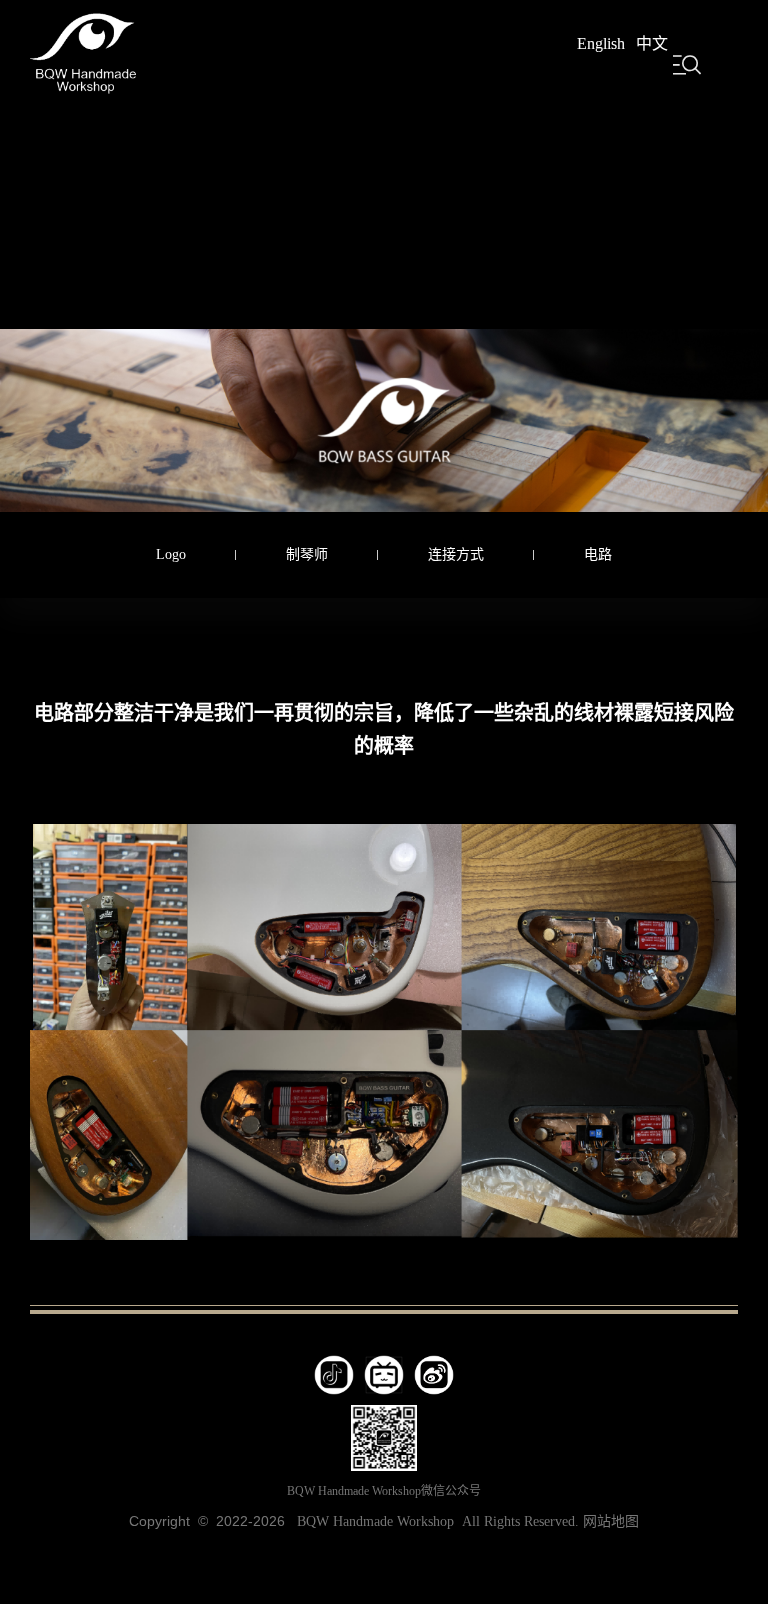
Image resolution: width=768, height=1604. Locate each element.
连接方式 (456, 554)
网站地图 (611, 1521)
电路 (598, 554)
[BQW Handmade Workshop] (83, 50)
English (601, 43)
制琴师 (307, 554)
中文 (652, 43)
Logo (171, 554)
